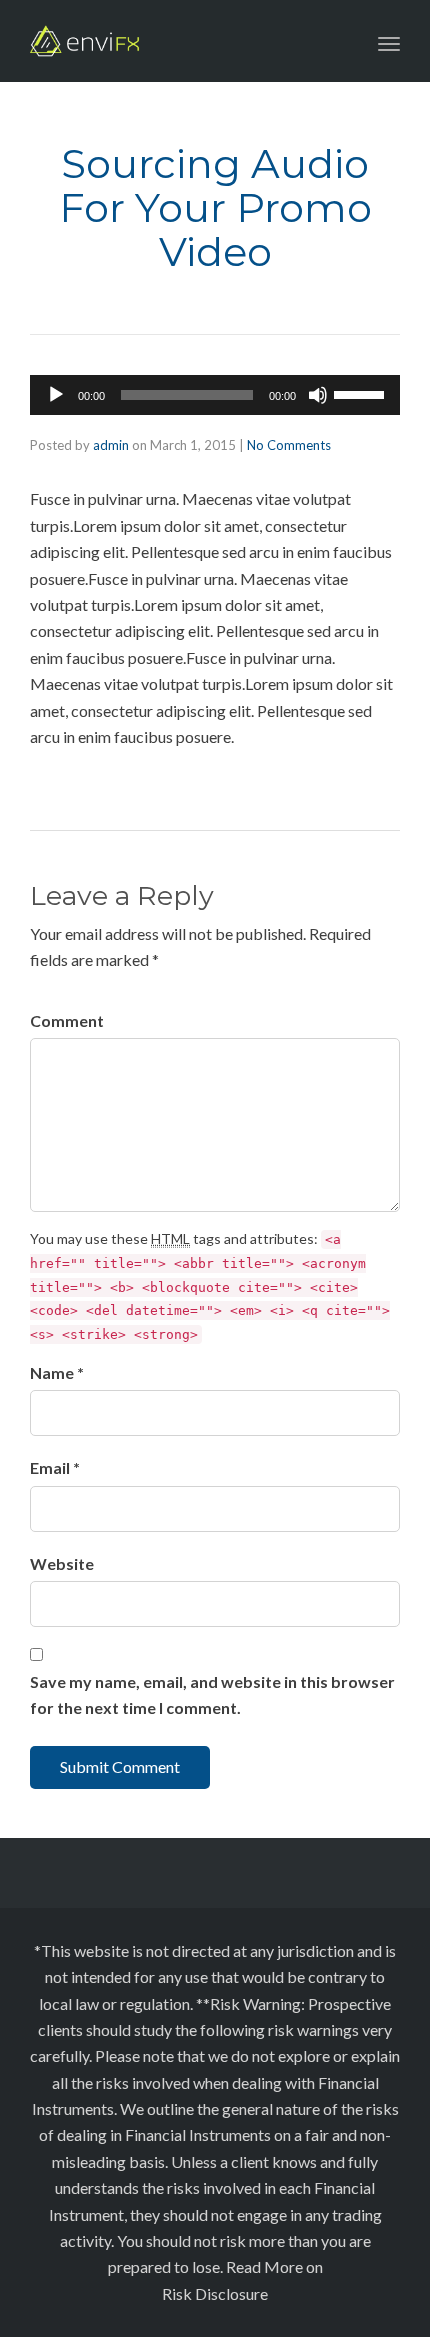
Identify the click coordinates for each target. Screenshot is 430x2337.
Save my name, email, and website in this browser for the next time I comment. (212, 1694)
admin (111, 445)
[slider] (362, 393)
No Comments (289, 445)
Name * (57, 1372)
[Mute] (318, 395)
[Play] (56, 395)
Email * (55, 1467)
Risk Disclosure (215, 2293)
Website (62, 1563)
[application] (215, 395)
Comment (67, 1020)
